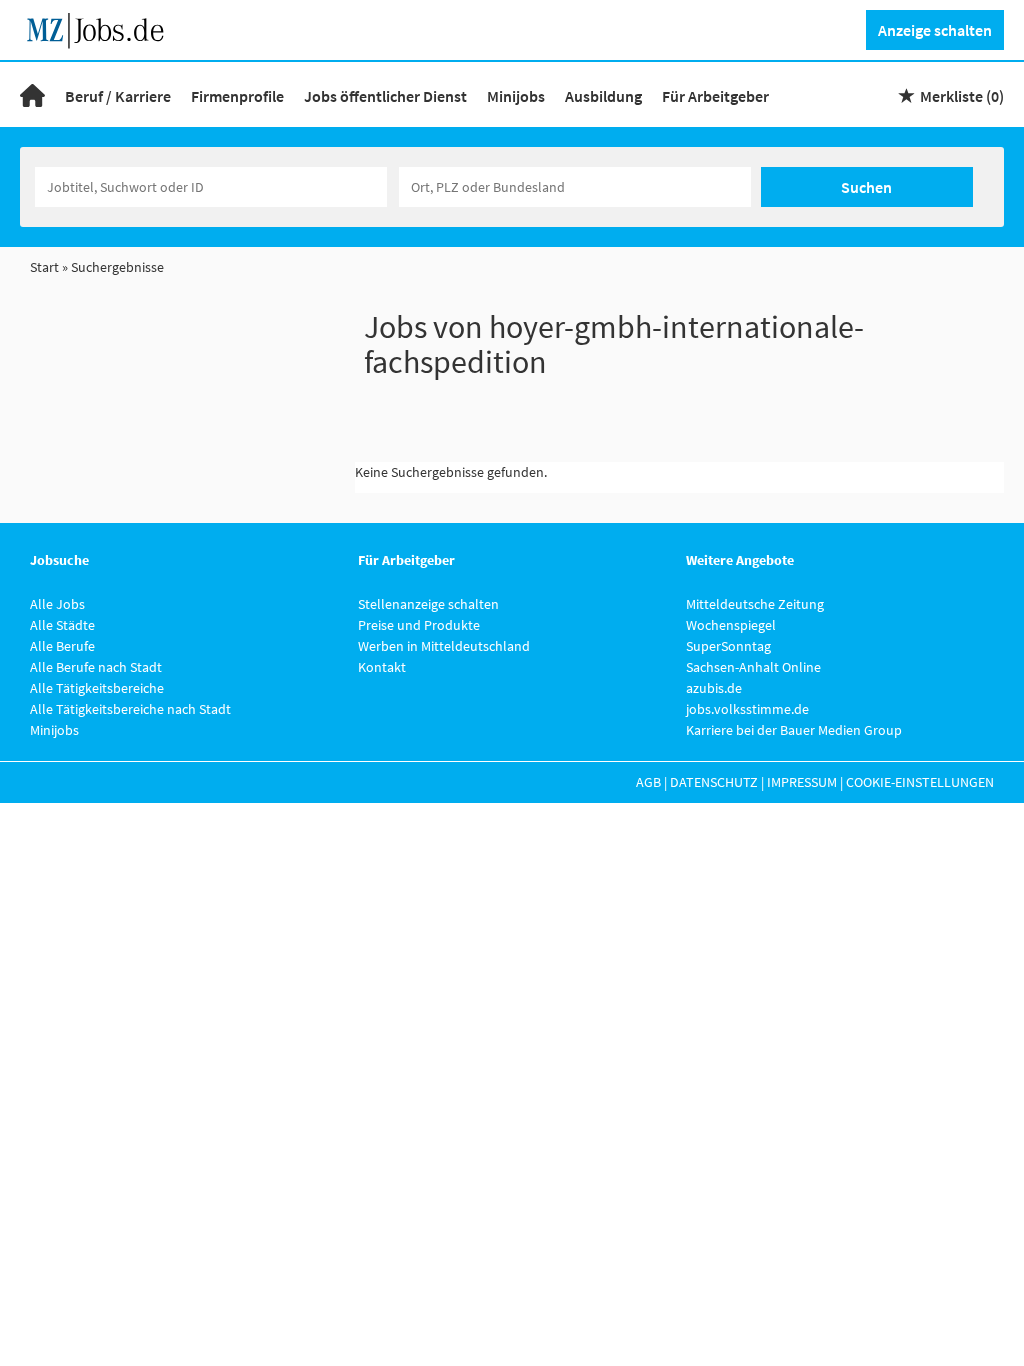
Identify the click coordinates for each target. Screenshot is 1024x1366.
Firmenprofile (237, 96)
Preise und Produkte (419, 625)
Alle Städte (62, 625)
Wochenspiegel (731, 625)
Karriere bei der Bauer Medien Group (794, 730)
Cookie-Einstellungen (920, 782)
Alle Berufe (62, 646)
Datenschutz (714, 782)
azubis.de (714, 688)
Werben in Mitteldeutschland (444, 646)
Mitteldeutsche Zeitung (755, 604)
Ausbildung (603, 96)
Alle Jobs (57, 604)
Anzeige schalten (935, 30)
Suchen (866, 187)
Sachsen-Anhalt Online (753, 667)
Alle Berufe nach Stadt (96, 667)
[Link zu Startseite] (102, 28)
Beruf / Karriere (118, 96)
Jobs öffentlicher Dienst (385, 96)
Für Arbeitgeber (715, 96)
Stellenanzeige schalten (428, 604)
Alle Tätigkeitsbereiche (97, 688)
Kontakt (382, 667)
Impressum (802, 782)
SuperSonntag (728, 646)
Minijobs (516, 96)
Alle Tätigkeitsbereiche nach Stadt (130, 709)
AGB (648, 782)
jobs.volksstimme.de (747, 709)
